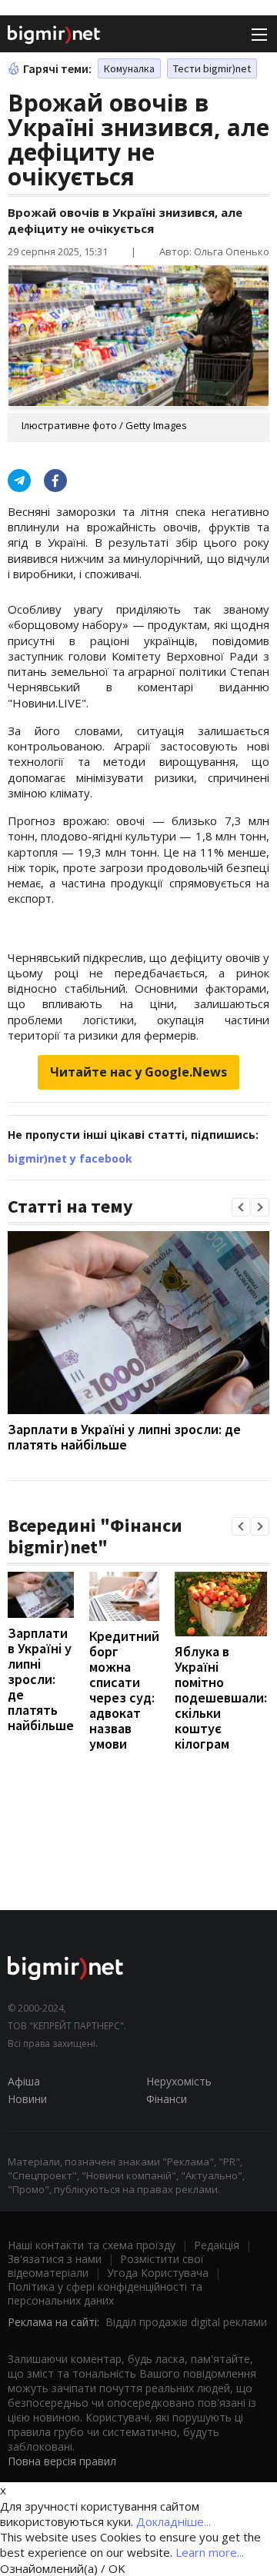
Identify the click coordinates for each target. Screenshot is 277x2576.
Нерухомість (179, 2081)
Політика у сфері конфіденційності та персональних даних (105, 2293)
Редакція (217, 2245)
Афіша (24, 2081)
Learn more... (210, 2552)
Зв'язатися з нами (55, 2259)
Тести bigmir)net (212, 68)
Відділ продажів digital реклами (186, 2322)
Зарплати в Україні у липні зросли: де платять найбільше (124, 1437)
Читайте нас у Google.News (138, 1072)
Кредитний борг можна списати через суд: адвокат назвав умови (124, 1690)
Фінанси (167, 2099)
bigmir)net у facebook (70, 1158)
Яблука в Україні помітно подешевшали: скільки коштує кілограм (221, 1697)
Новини (27, 2099)
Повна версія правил (62, 2461)
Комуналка (129, 68)
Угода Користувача (158, 2273)
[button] (241, 1207)
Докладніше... (174, 2521)
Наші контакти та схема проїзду (92, 2245)
